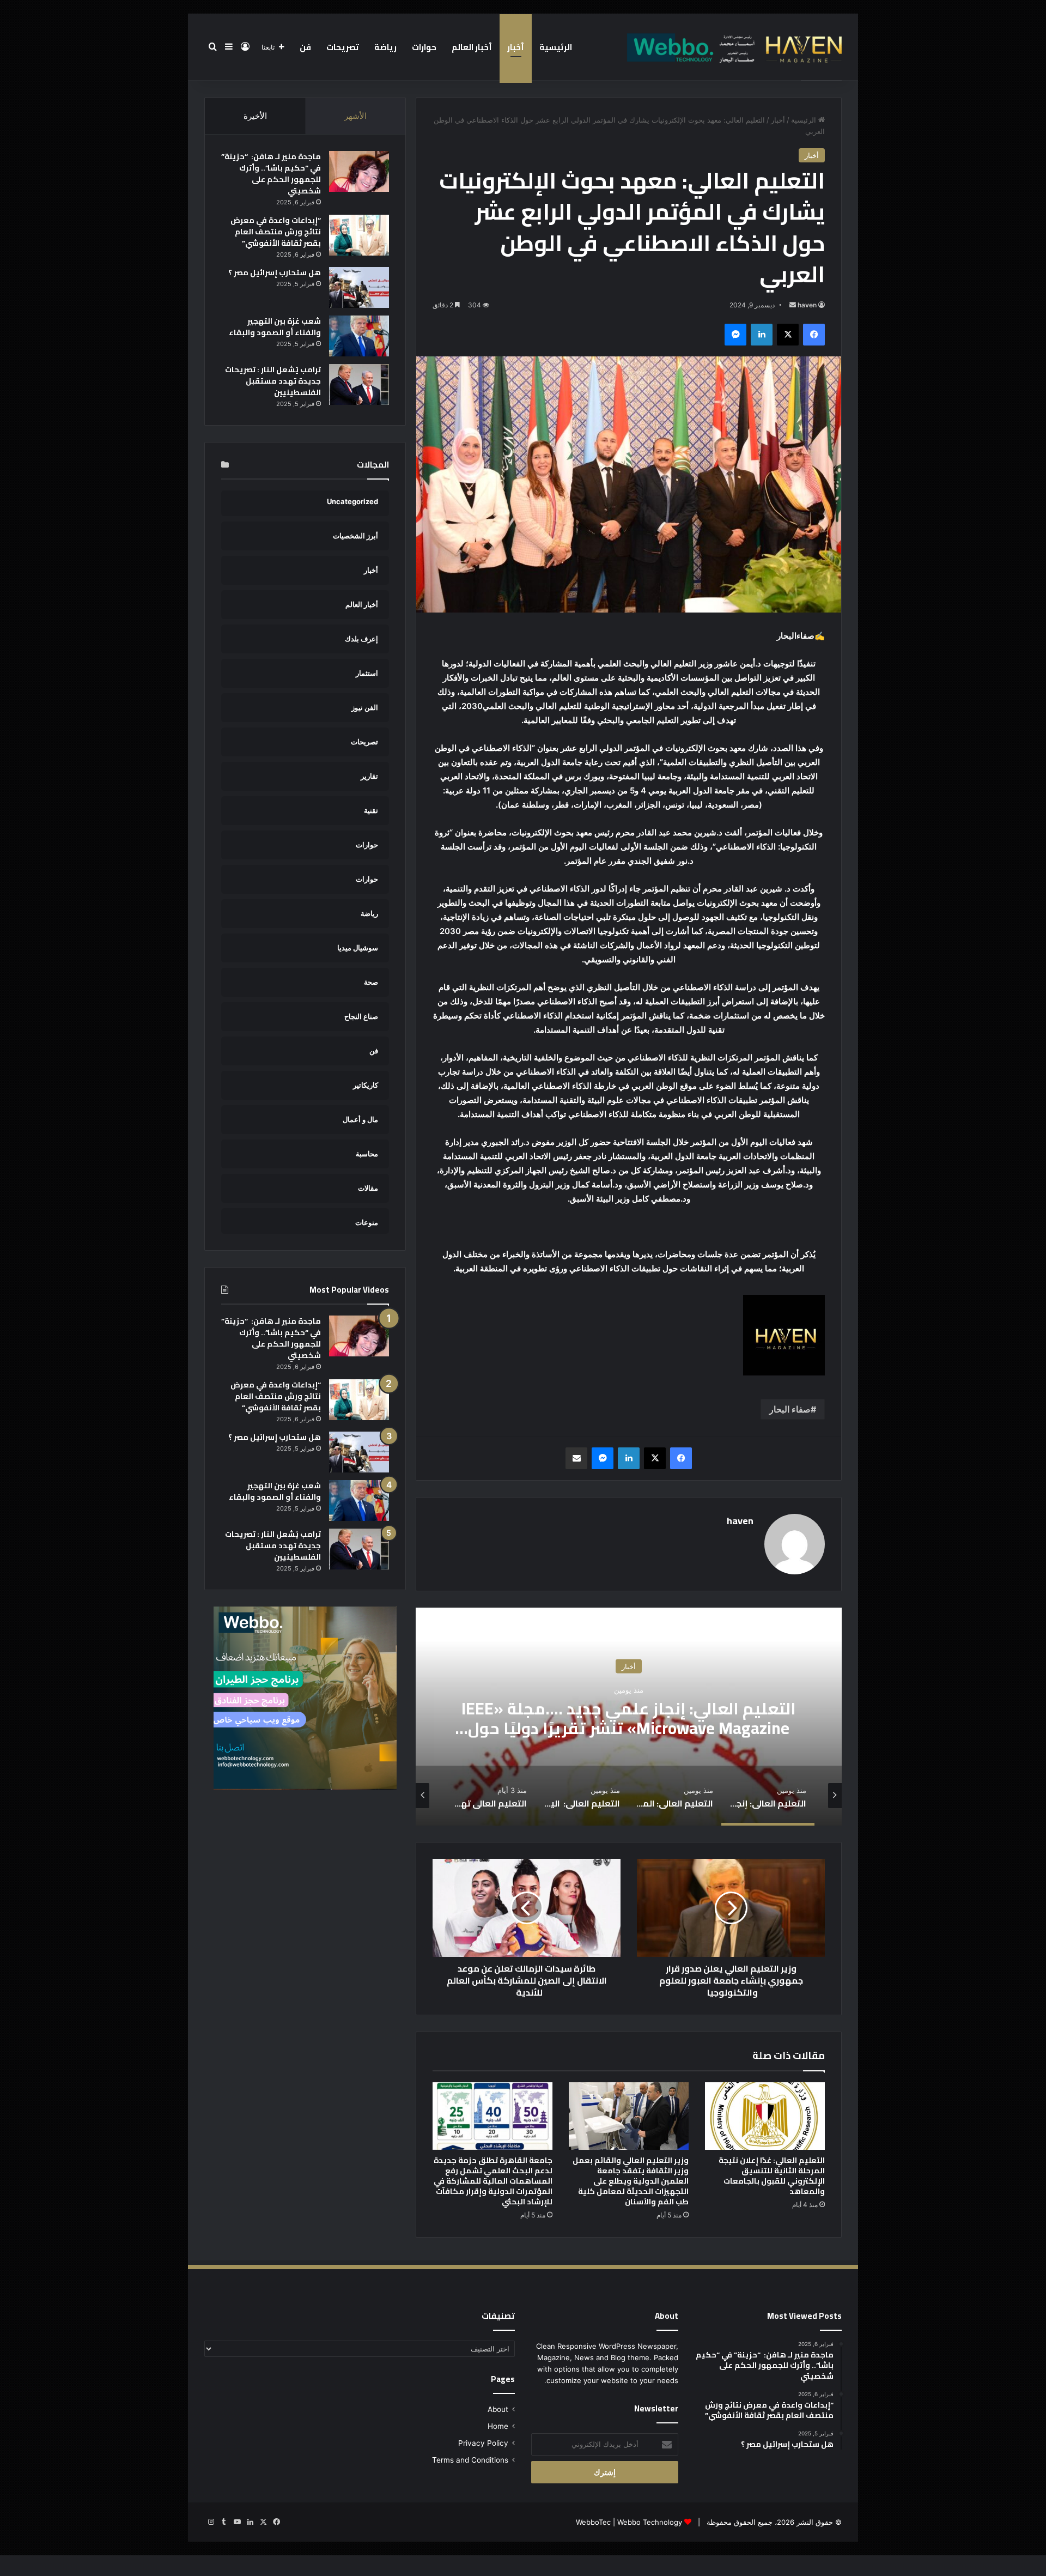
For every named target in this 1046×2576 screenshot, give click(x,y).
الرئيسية (556, 47)
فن (305, 47)
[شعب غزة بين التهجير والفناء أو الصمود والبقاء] (359, 336)
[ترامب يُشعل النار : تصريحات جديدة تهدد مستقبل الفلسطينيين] (359, 384)
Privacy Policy (483, 2443)
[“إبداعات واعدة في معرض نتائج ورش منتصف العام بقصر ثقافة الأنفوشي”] (359, 235)
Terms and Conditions (470, 2460)
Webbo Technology (650, 2522)
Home (498, 2426)
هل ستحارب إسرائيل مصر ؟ (275, 272)
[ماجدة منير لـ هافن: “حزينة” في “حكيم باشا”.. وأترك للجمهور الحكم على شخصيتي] (359, 171)
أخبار (516, 47)
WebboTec (593, 2522)
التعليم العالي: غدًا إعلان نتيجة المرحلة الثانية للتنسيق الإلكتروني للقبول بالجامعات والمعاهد (772, 2176)
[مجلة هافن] (733, 47)
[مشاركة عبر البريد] (576, 1458)
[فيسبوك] (814, 335)
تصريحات (343, 47)
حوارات (424, 47)
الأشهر (355, 116)
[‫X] (788, 335)
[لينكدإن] (762, 335)
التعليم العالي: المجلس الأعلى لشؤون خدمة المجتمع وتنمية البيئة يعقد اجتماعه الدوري (629, 1718)
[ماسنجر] (735, 335)
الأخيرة (255, 116)
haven (807, 305)
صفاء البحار (790, 1409)
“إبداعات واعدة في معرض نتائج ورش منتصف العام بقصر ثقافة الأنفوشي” (276, 232)
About (498, 2409)
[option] (629, 1717)
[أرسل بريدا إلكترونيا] (793, 305)
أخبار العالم (472, 47)
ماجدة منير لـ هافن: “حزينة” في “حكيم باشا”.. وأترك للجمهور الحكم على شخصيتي (271, 174)
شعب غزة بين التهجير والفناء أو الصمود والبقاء (275, 327)
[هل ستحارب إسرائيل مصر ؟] (359, 287)
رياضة (385, 47)
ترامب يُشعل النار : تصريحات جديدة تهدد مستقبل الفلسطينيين (273, 381)
